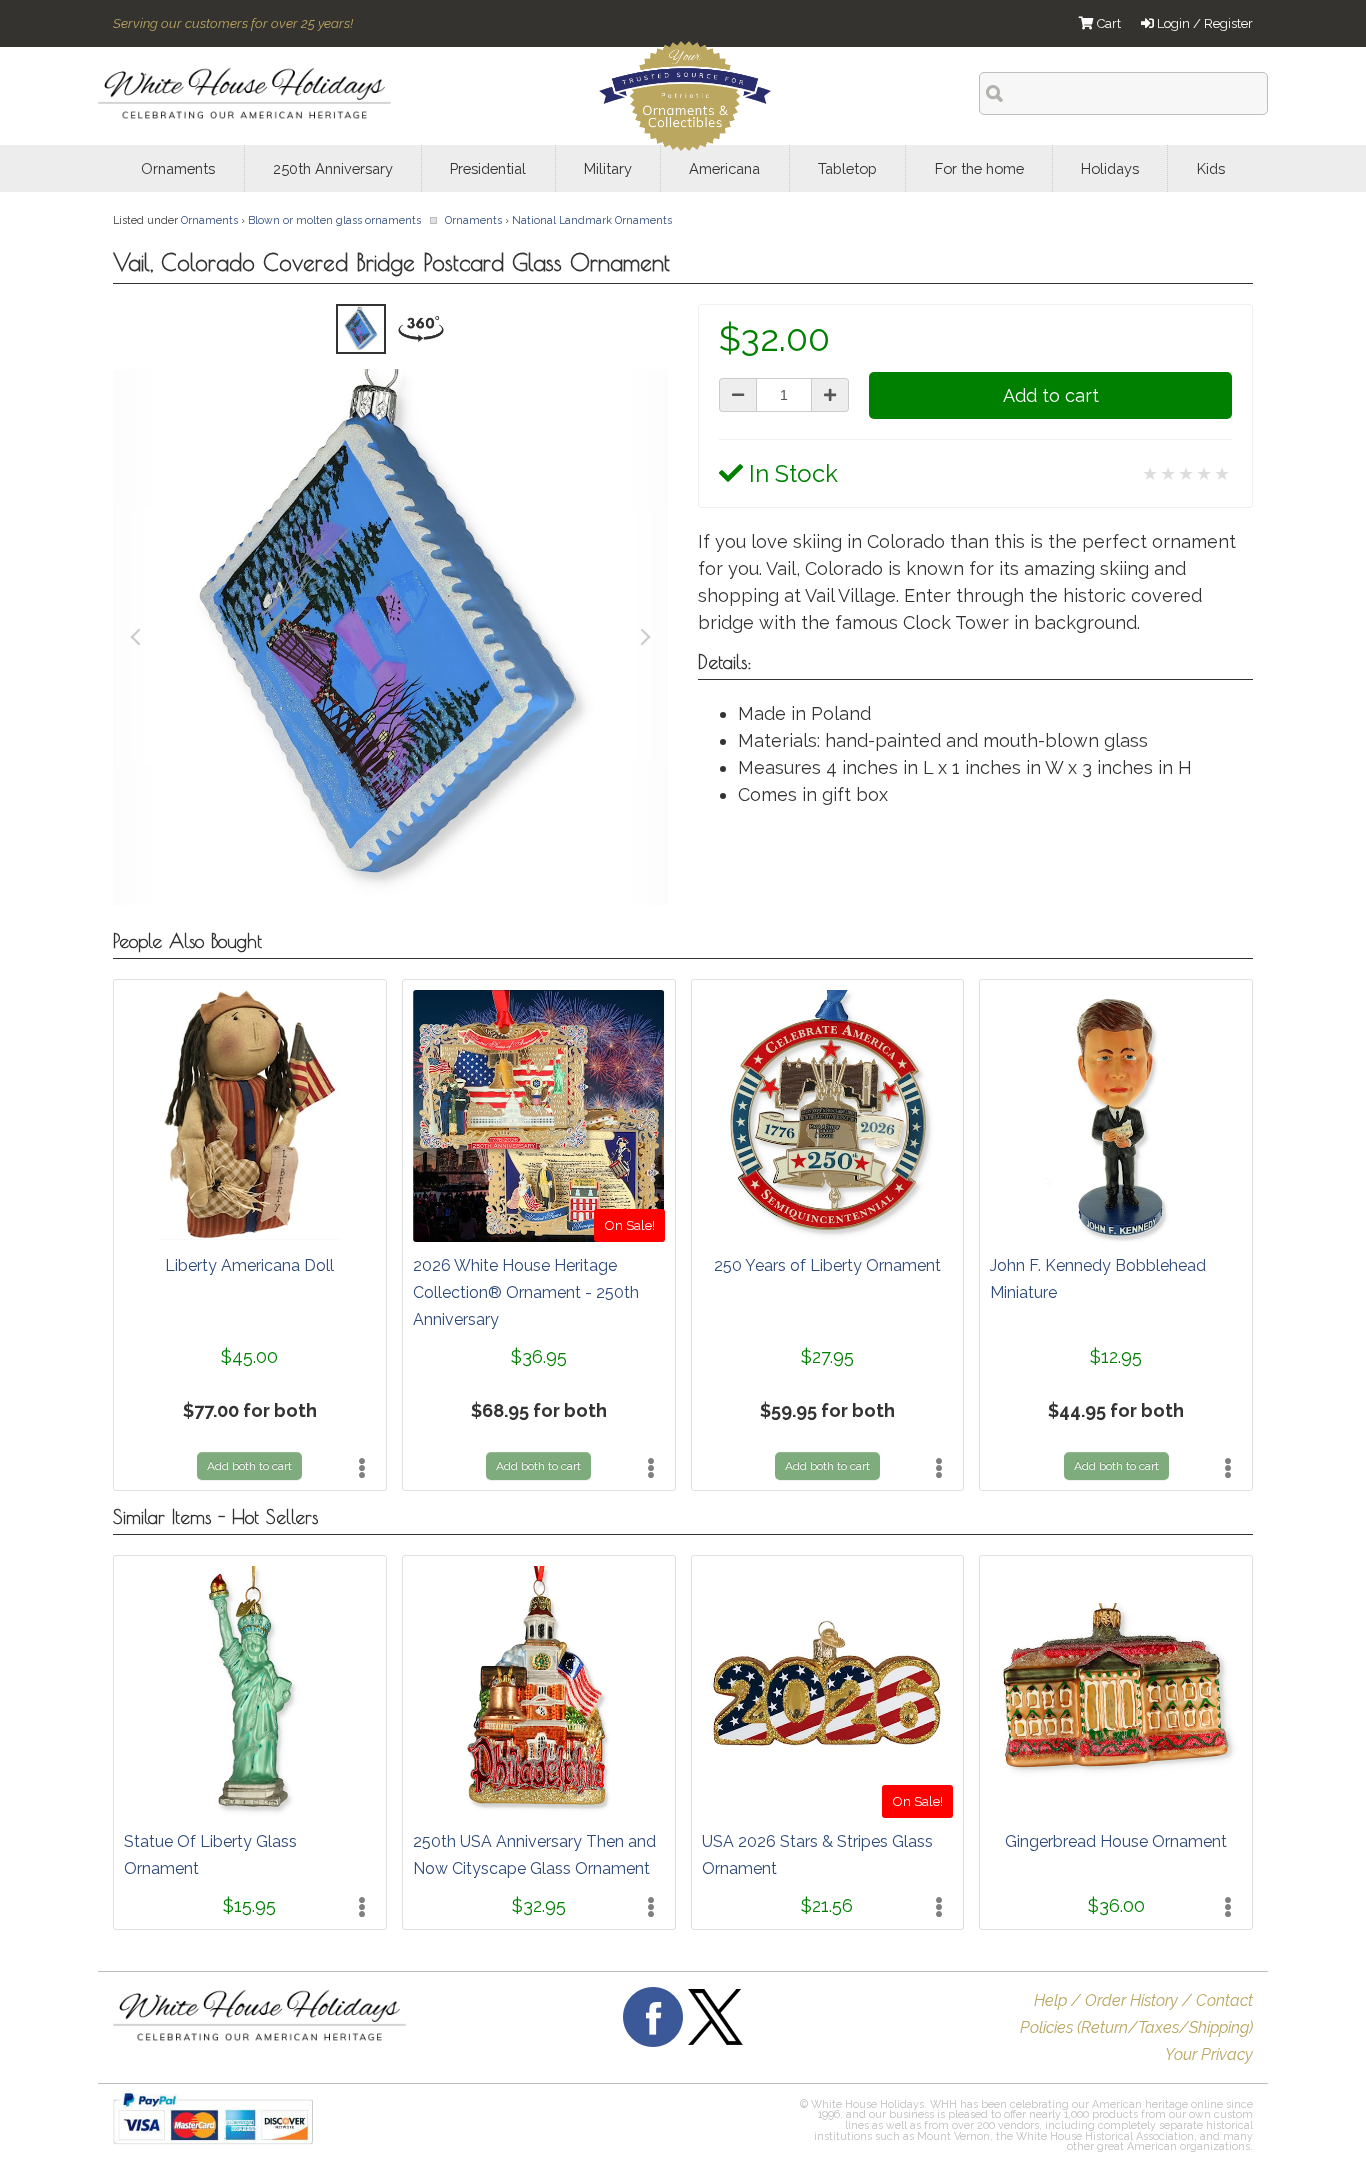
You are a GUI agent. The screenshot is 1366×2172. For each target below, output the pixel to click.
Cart (1107, 23)
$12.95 (1116, 1356)
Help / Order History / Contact (1143, 2000)
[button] (651, 2128)
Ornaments (209, 220)
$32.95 (539, 1905)
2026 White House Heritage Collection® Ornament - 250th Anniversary (526, 1292)
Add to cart (1051, 395)
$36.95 (539, 1356)
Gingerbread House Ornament (1116, 1841)
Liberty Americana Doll (249, 1265)
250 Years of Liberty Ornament (827, 1265)
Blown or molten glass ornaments (334, 220)
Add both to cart (249, 1466)
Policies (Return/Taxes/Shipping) (1136, 2027)
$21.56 (827, 1905)
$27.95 (827, 1356)
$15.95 (249, 1905)
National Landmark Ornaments (592, 220)
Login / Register (1203, 23)
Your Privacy (1209, 2054)
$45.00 (249, 1356)
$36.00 (1116, 1905)
